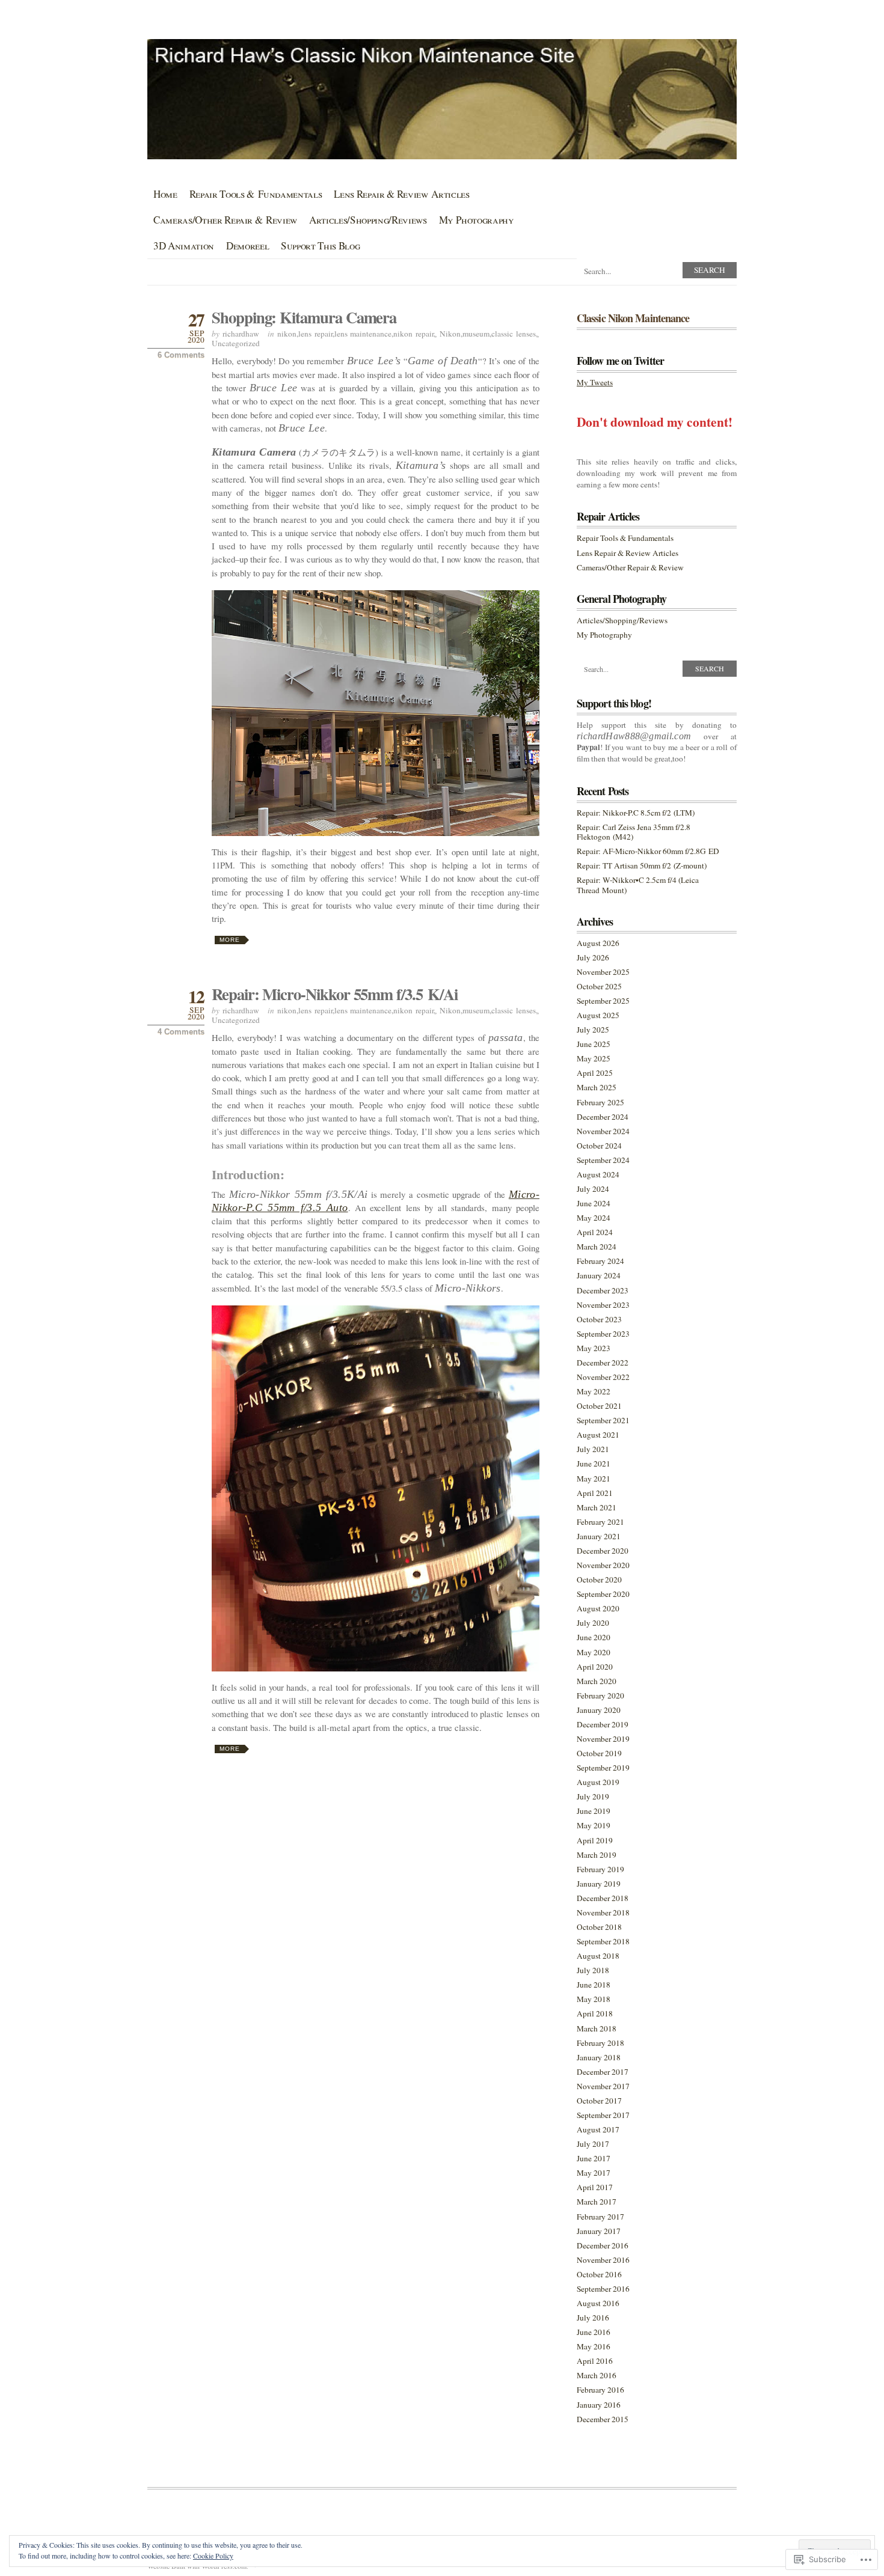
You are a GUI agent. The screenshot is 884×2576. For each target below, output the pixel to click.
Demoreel (247, 246)
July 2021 (593, 1449)
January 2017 (599, 2231)
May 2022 (594, 1391)
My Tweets (595, 382)
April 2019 (595, 1840)
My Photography (477, 220)
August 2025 (598, 1015)
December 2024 (603, 1117)
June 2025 (594, 1044)
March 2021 (597, 1507)
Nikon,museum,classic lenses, (489, 334)
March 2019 (597, 1855)
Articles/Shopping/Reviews (368, 220)
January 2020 (599, 1710)
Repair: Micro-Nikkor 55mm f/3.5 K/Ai (334, 994)
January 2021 (599, 1536)
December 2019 (603, 1724)
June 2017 (594, 2158)
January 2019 (599, 1884)
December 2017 (603, 2072)
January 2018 (599, 2057)
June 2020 (594, 1637)
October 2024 (599, 1146)
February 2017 (600, 2217)
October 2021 (599, 1406)
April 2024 (595, 1232)
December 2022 (603, 1363)
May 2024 (594, 1218)
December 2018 (603, 1898)
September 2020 (603, 1594)
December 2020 (603, 1551)
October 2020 (599, 1579)
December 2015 (603, 2419)
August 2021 (598, 1435)
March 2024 (597, 1247)
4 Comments (181, 1032)
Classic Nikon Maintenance (633, 318)
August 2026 (598, 943)
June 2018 (594, 1985)
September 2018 (603, 1941)
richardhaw (241, 334)
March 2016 (597, 2375)
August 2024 (598, 1174)
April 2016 (595, 2361)
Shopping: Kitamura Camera (304, 317)
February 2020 (600, 1695)
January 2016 (599, 2405)
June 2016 (594, 2332)
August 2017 (598, 2129)
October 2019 (599, 1753)
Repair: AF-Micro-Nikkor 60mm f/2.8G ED (648, 851)
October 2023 (599, 1319)
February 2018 (600, 2043)
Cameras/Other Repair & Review (225, 220)
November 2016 (603, 2260)
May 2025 (594, 1058)
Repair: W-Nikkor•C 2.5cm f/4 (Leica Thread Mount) (638, 885)
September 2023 (603, 1334)
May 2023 (594, 1348)
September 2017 (603, 2115)
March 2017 (597, 2202)
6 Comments (181, 355)
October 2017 (599, 2101)
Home (165, 194)
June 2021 (594, 1463)
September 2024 (603, 1160)
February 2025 (600, 1102)
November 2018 (603, 1912)
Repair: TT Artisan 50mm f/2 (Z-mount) (642, 865)
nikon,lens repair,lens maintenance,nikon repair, (356, 334)
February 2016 (600, 2390)
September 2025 (603, 1001)
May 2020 (594, 1652)
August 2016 (598, 2303)
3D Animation (184, 246)
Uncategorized (236, 343)
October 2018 (599, 1927)
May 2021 (594, 1479)
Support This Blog (320, 246)
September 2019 (603, 1768)
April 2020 (595, 1667)
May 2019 (594, 1825)
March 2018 (597, 2028)
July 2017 (593, 2144)
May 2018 (594, 1999)
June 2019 (594, 1811)
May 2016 (594, 2346)
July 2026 (593, 957)
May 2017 (594, 2173)
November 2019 (603, 1739)
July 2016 (593, 2318)
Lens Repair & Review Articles (401, 194)
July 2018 (593, 1970)
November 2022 (603, 1377)
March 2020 (597, 1681)
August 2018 (598, 1956)
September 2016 (603, 2289)
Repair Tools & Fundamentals (256, 194)
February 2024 (600, 1261)
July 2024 (593, 1189)
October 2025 (599, 986)
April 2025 (595, 1073)
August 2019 (598, 1782)
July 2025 (593, 1030)
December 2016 (603, 2245)
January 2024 (599, 1275)
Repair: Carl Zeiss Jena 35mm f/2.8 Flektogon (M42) (634, 832)
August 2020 (598, 1608)
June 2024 (594, 1203)
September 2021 (603, 1420)
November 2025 (603, 972)
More (230, 940)
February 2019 (600, 1869)
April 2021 (595, 1493)
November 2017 (603, 2086)
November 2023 (603, 1305)
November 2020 (603, 1565)
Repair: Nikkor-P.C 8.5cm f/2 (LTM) (636, 813)
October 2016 (599, 2274)
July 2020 (593, 1623)
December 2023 (603, 1290)
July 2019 (593, 1796)
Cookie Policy (213, 2556)
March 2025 (597, 1087)
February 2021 (600, 1522)
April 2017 (595, 2187)
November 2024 (603, 1131)
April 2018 (595, 2013)
